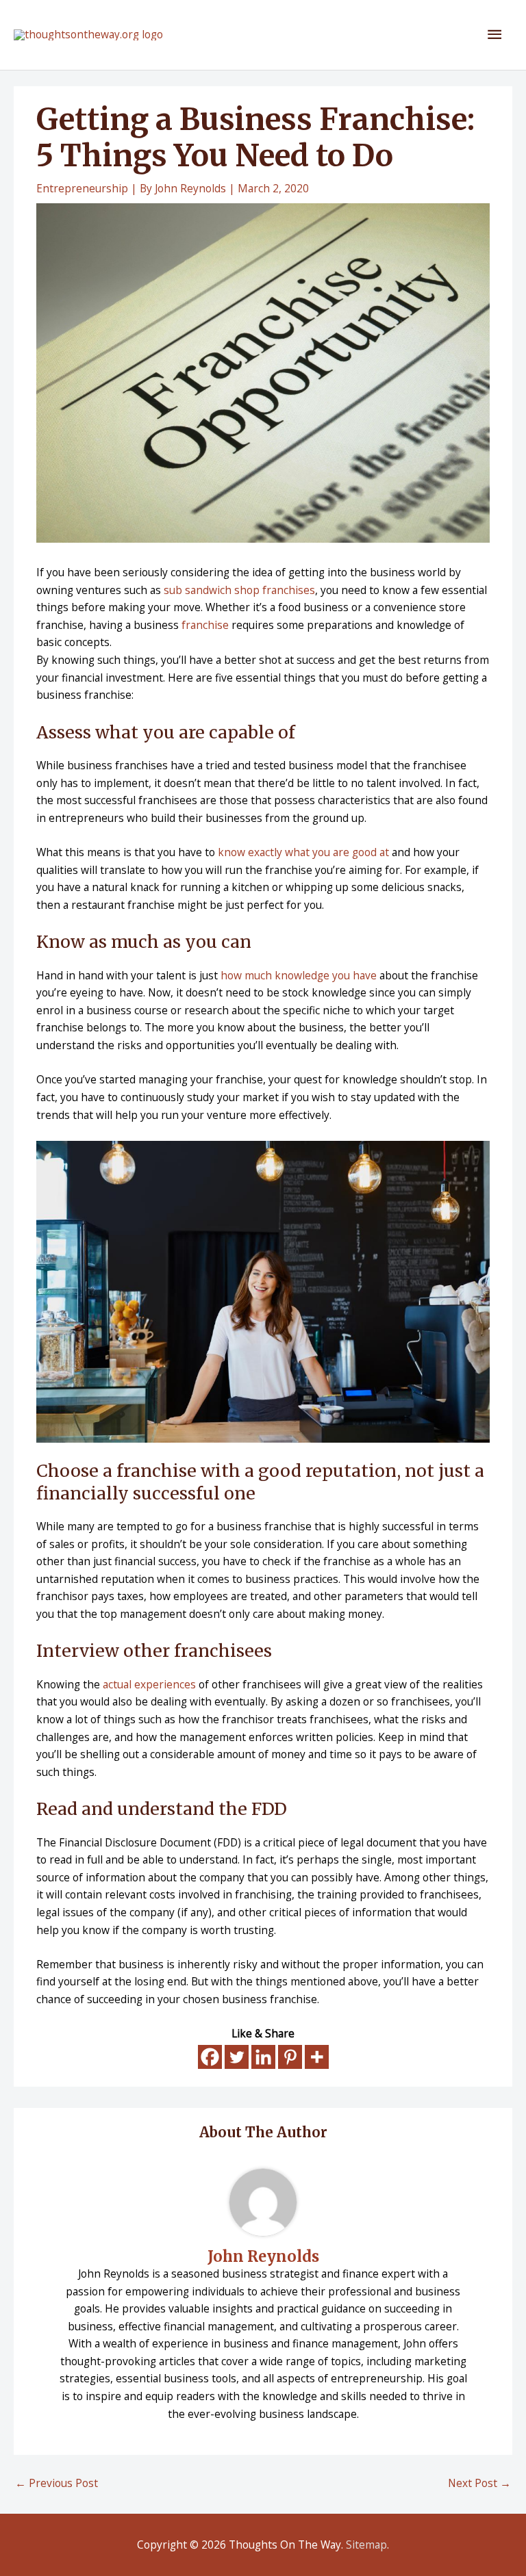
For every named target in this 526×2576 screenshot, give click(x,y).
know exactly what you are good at (303, 852)
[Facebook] (210, 2057)
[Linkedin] (263, 2057)
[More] (317, 2057)
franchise (205, 625)
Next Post (479, 2483)
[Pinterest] (290, 2057)
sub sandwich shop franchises (239, 590)
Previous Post (57, 2483)
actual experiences (149, 1684)
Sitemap (366, 2545)
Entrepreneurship (82, 188)
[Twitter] (237, 2057)
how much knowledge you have (299, 975)
